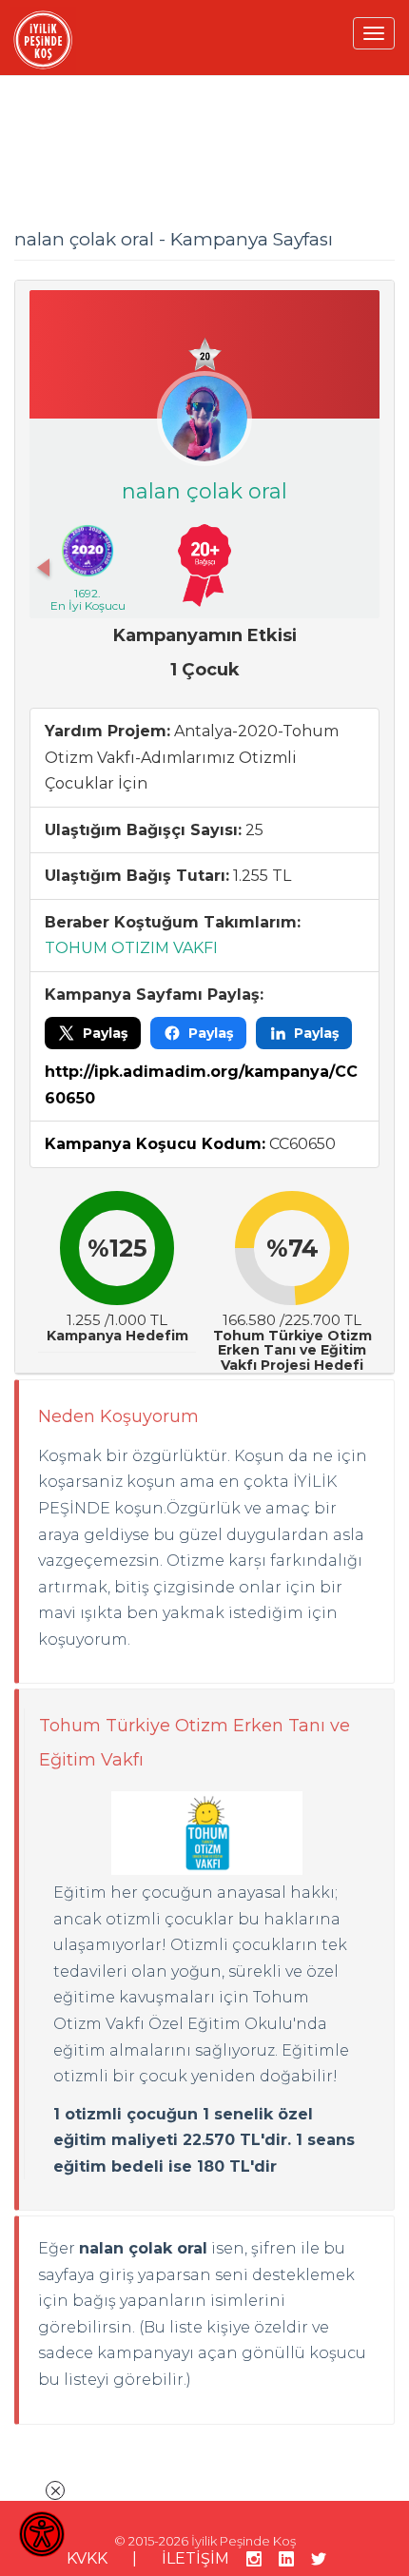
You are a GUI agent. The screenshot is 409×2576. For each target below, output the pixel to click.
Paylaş (105, 1033)
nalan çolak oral (204, 491)
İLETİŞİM (195, 2558)
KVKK (87, 2558)
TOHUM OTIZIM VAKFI (131, 948)
